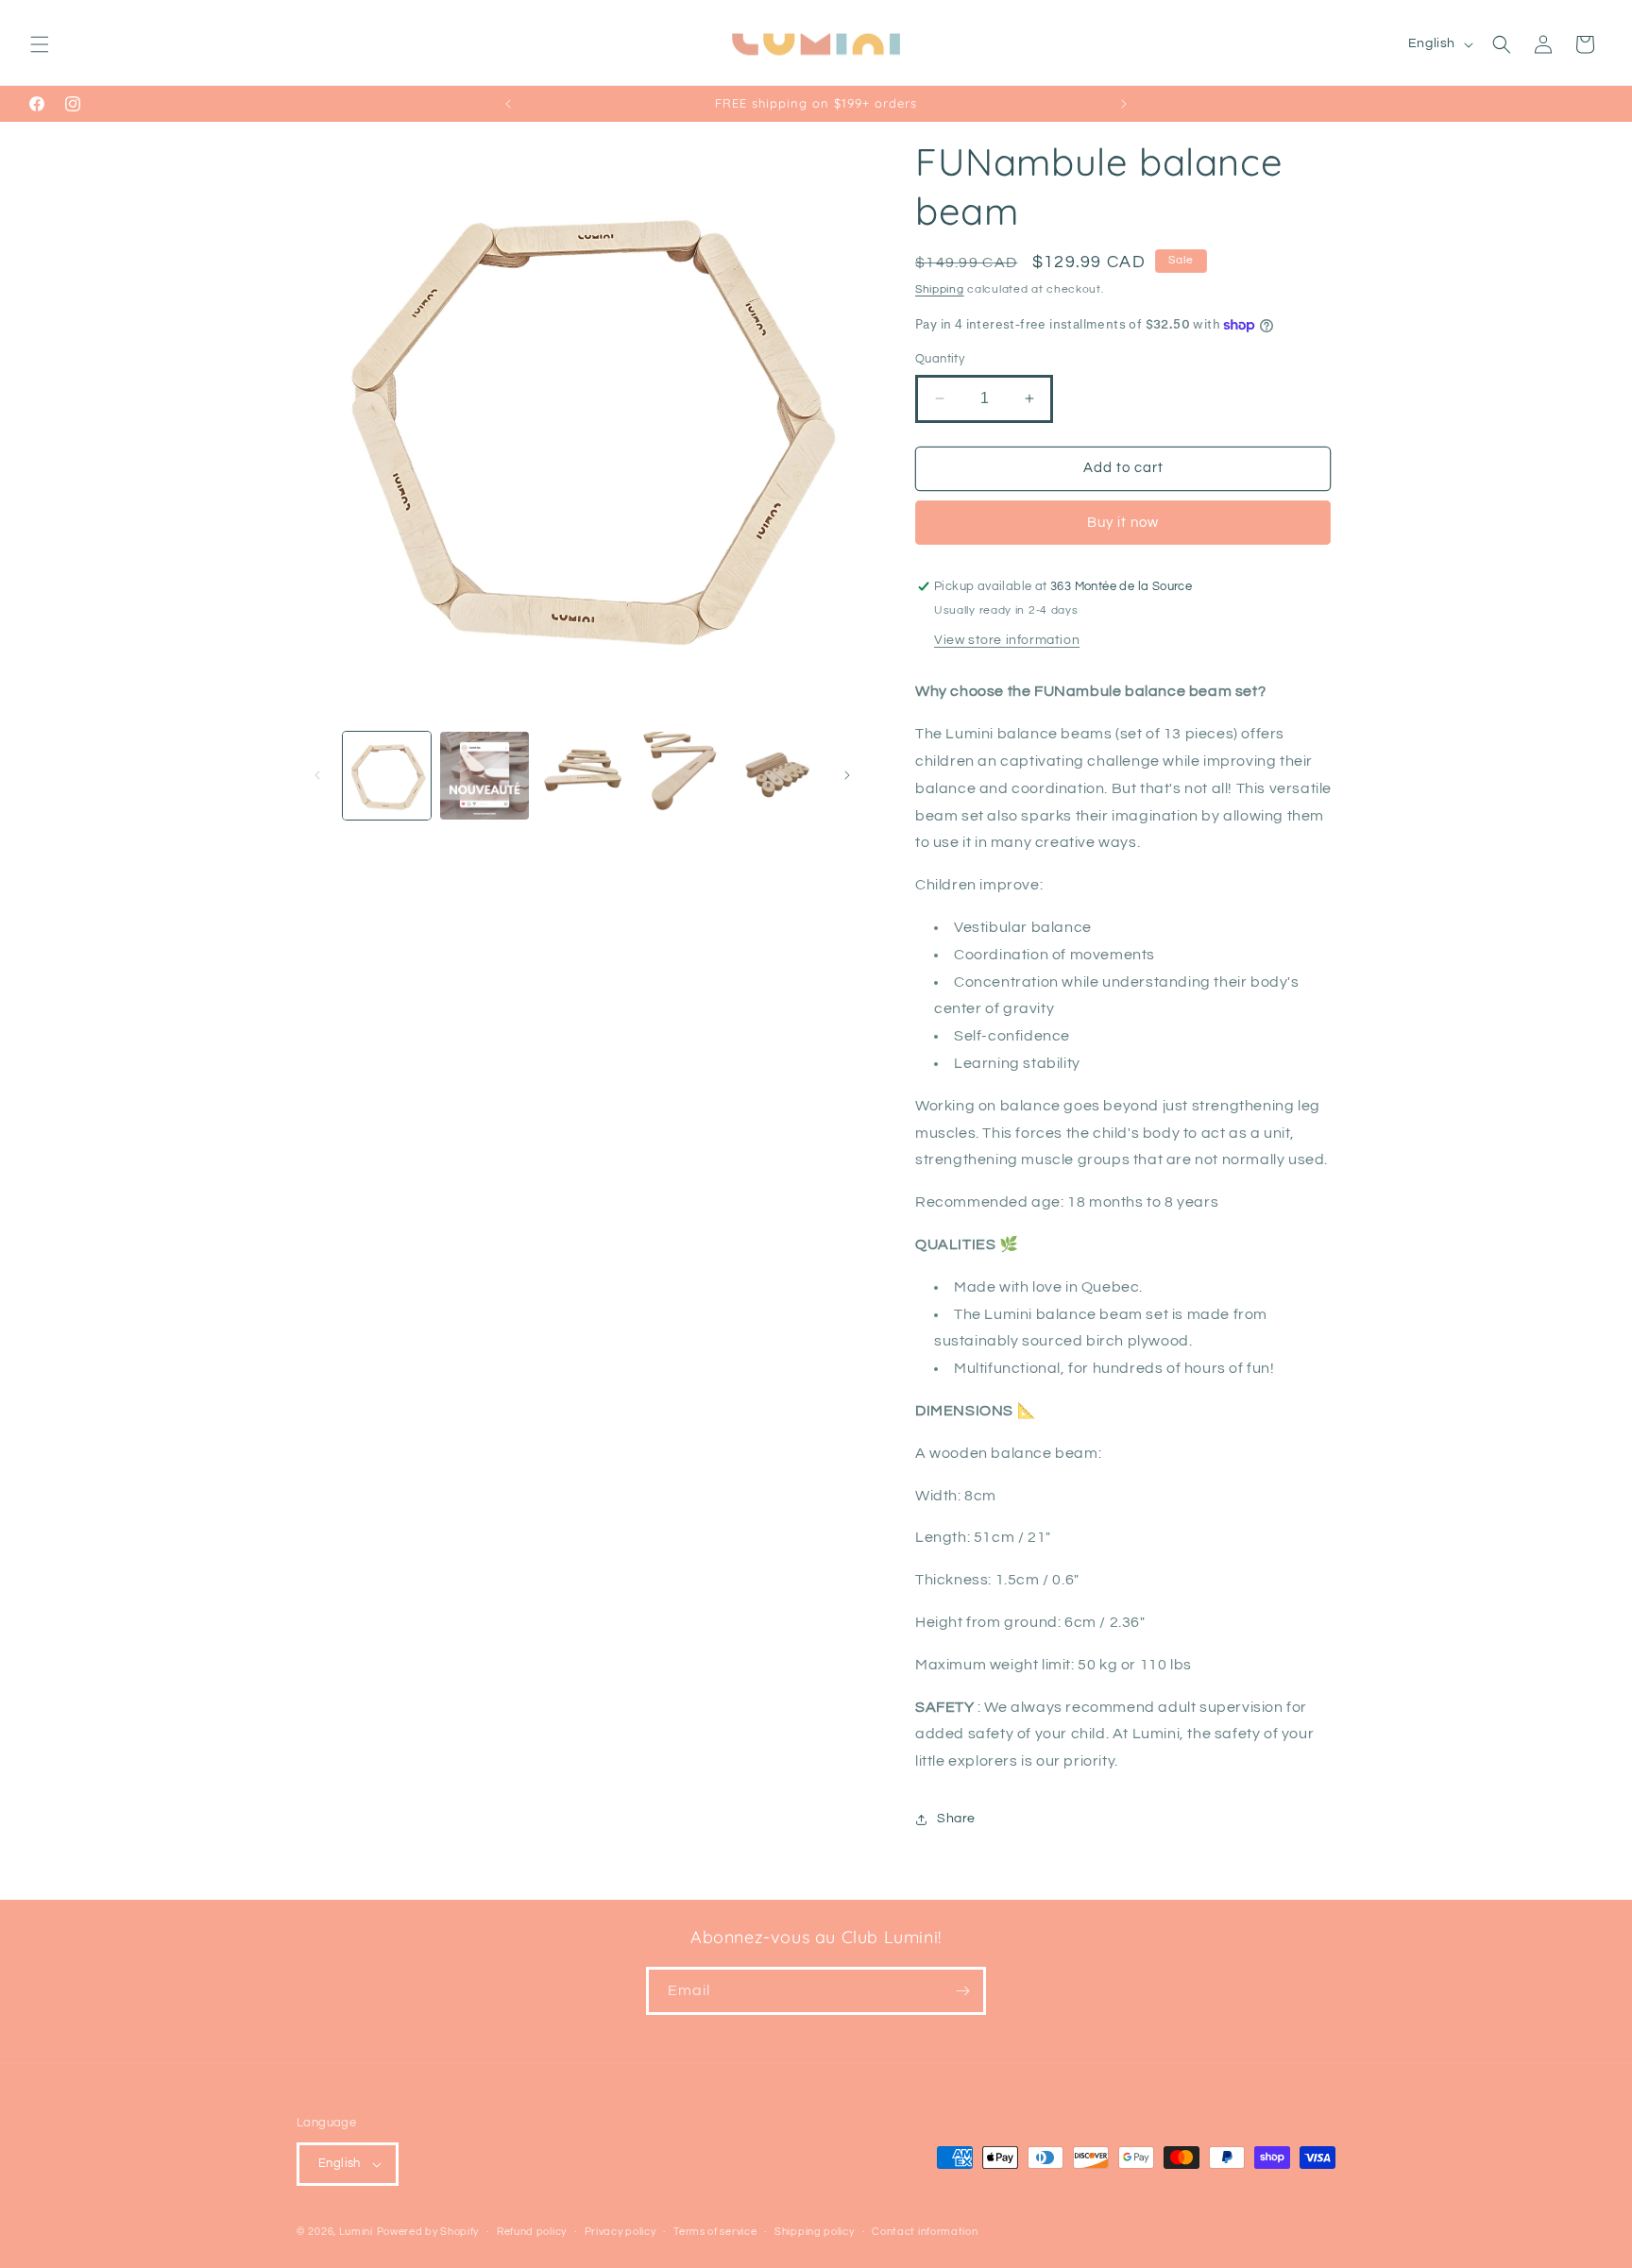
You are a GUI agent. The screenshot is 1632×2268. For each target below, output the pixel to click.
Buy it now (1123, 523)
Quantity (940, 359)
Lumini (356, 2232)
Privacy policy (620, 2232)
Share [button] (956, 1819)
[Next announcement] (1124, 104)
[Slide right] (847, 775)
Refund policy (532, 2232)
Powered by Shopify (428, 2232)
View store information (1007, 640)
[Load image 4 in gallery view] (680, 776)
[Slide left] (317, 775)
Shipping (940, 289)
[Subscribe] (962, 1991)
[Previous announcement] (508, 104)
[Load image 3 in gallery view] (582, 776)
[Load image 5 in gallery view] (778, 776)
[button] (40, 44)
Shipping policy (815, 2232)
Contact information (925, 2232)
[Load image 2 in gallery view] (484, 776)
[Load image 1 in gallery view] (387, 776)
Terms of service (715, 2232)
